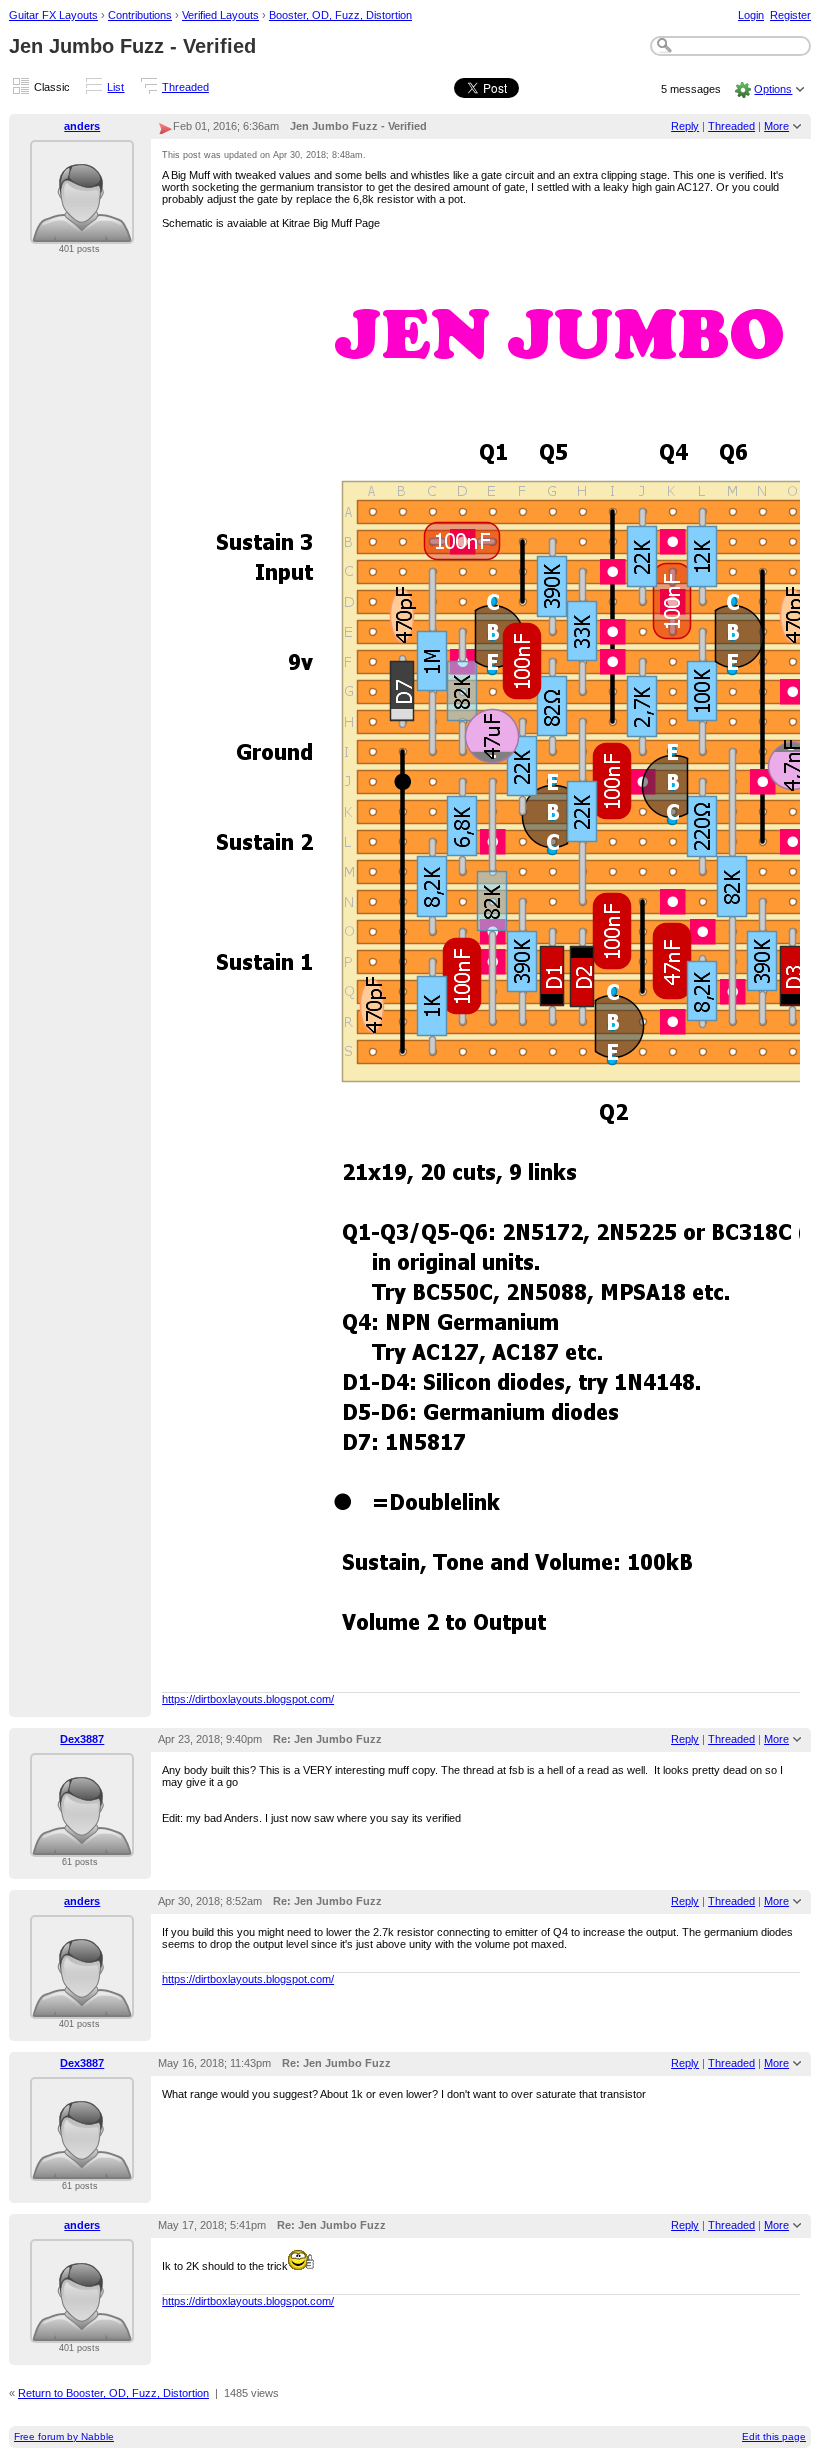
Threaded (185, 87)
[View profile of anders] (82, 232)
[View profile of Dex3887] (82, 1845)
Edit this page (774, 2436)
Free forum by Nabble (64, 2436)
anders (82, 126)
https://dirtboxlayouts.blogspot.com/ (248, 1699)
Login (751, 15)
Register (790, 15)
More (776, 126)
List (115, 87)
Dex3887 (82, 1739)
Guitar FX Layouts (53, 15)
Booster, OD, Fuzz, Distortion (340, 15)
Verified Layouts (220, 15)
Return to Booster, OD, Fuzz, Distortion (113, 2393)
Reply (685, 126)
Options (773, 89)
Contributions (140, 15)
